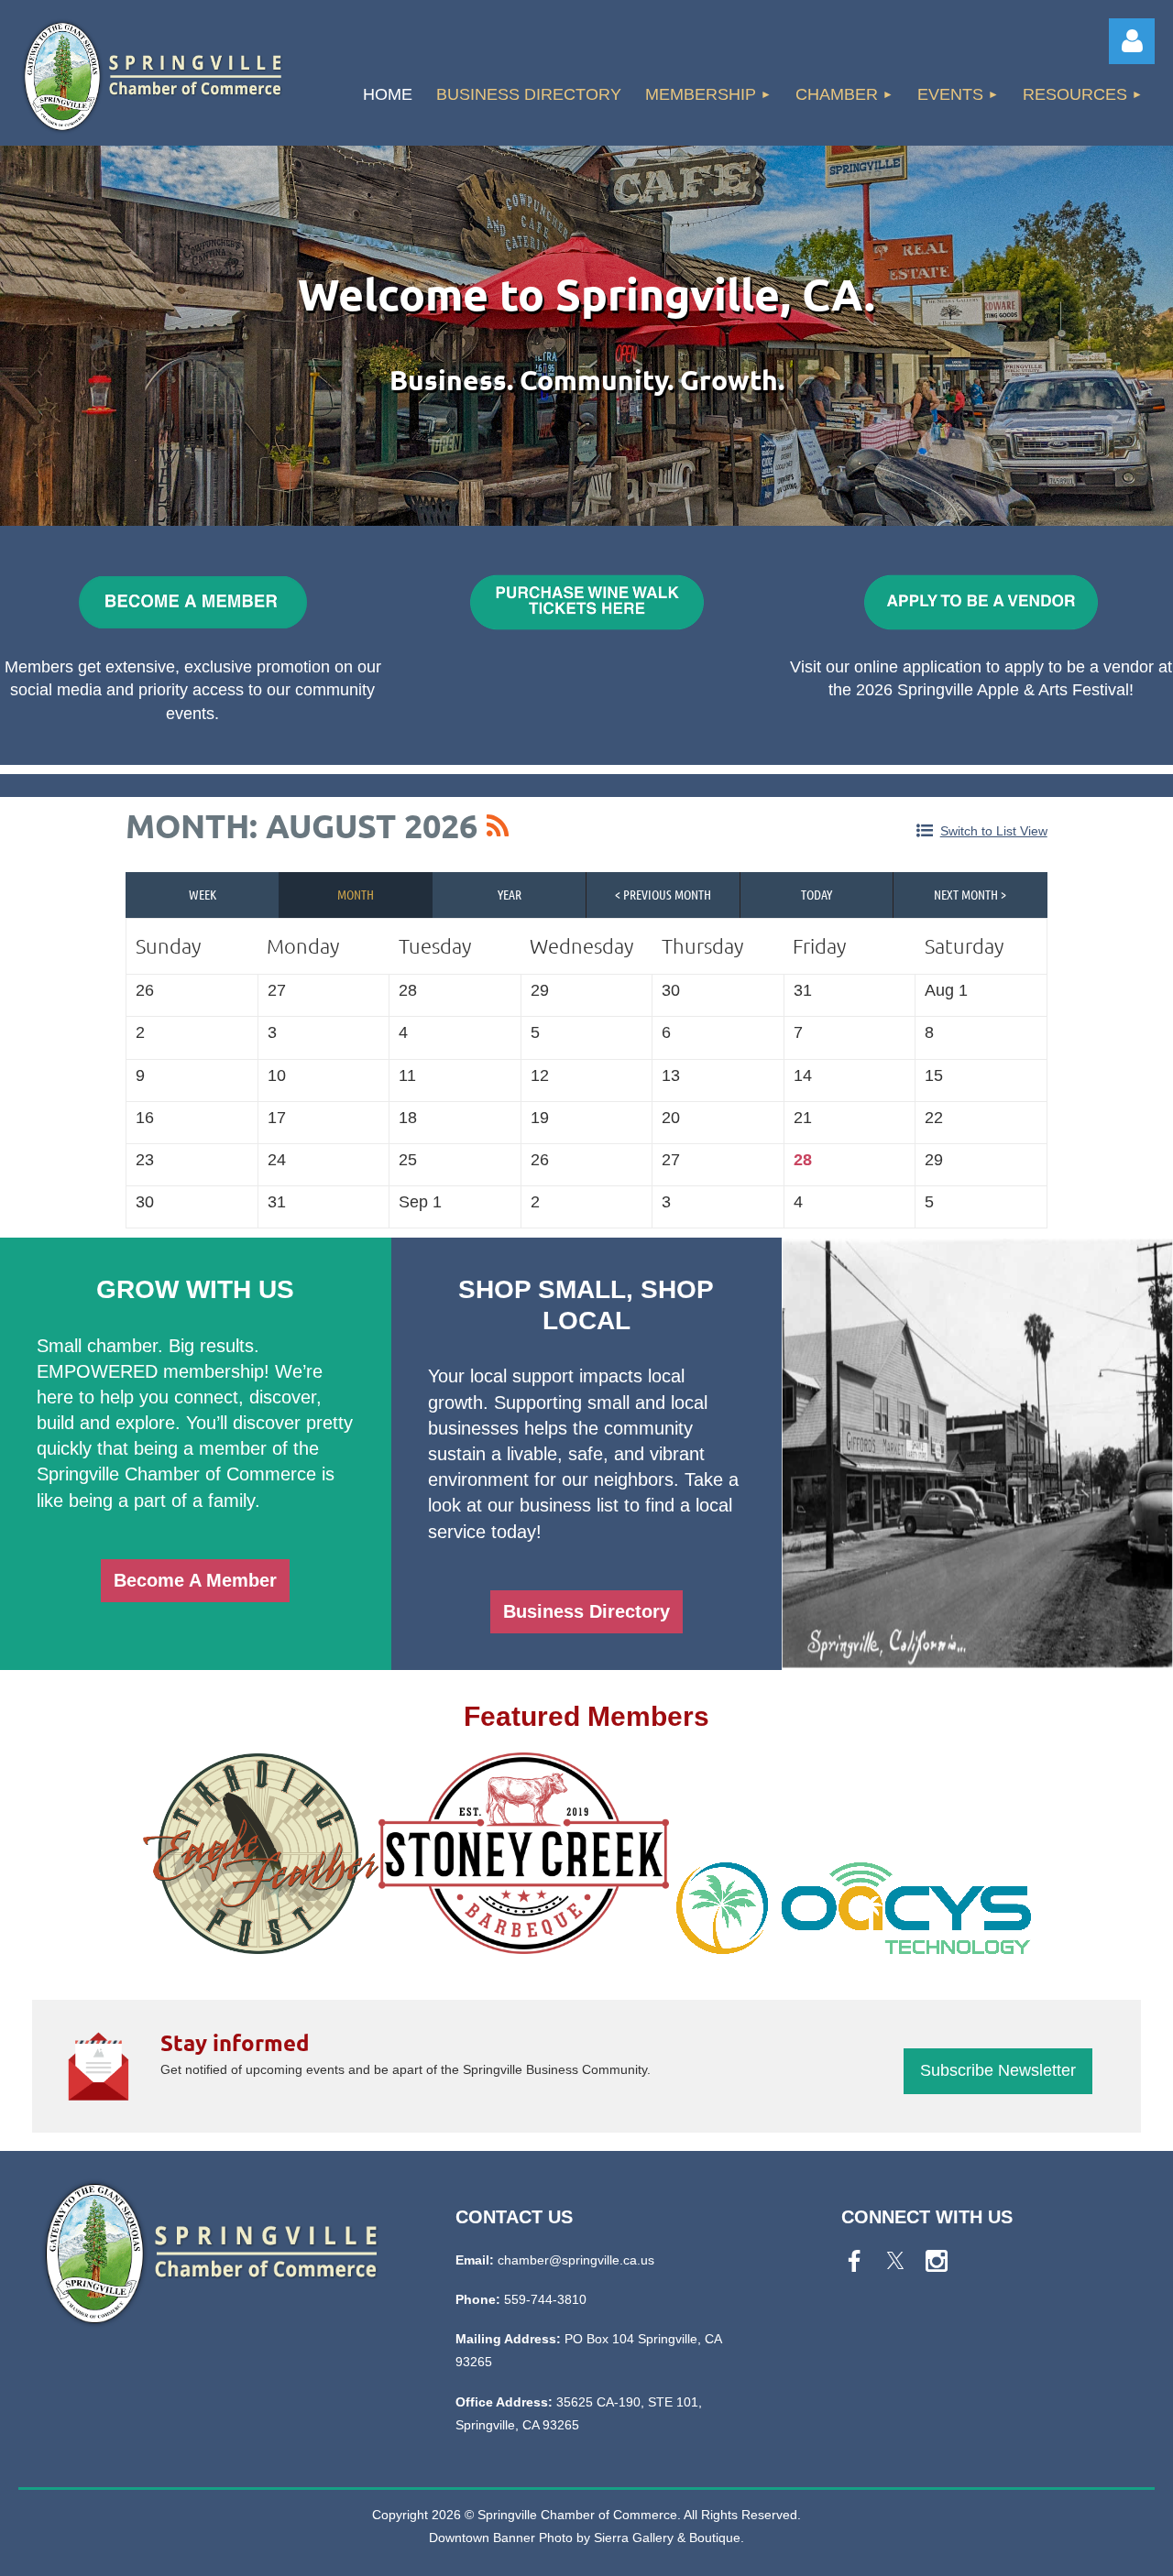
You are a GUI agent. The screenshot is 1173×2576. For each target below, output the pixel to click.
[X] (895, 2261)
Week (203, 894)
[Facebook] (854, 2261)
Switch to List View (994, 831)
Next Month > (970, 894)
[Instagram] (937, 2261)
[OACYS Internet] (854, 1944)
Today (817, 894)
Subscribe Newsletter (998, 2070)
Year (510, 894)
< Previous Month (663, 894)
